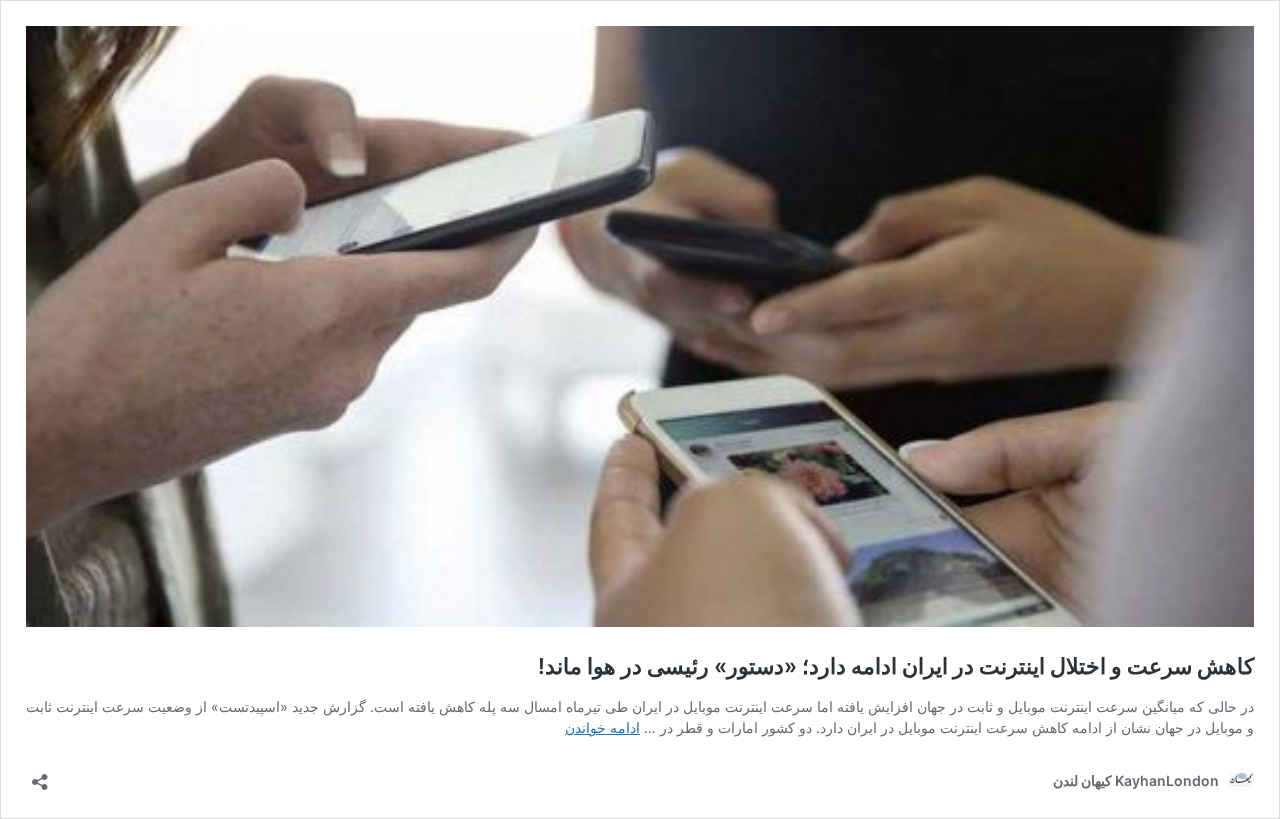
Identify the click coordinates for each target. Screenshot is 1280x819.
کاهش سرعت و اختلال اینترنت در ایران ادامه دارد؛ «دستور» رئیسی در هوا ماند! (896, 666)
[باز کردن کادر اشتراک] (40, 775)
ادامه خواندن (602, 727)
